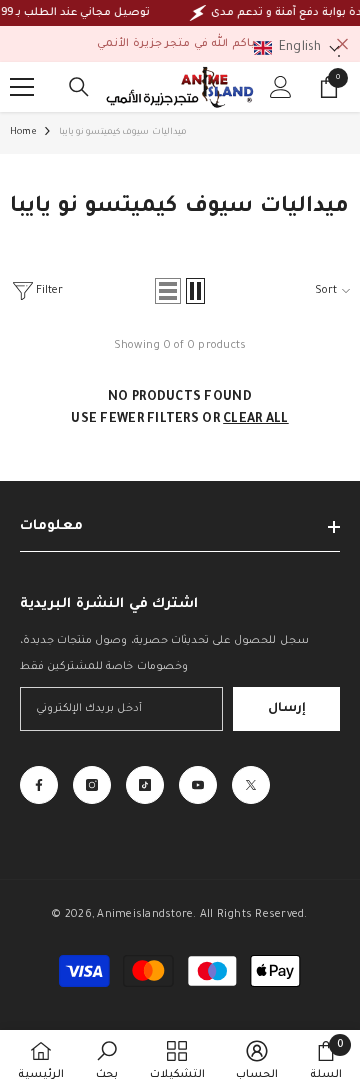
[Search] (79, 87)
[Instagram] (92, 785)
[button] (168, 291)
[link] (107, 1061)
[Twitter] (251, 785)
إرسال (287, 709)
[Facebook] (39, 785)
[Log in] (281, 87)
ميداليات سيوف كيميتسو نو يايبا (123, 133)
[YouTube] (198, 785)
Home (23, 133)
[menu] (22, 87)
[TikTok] (145, 785)
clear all (256, 420)
